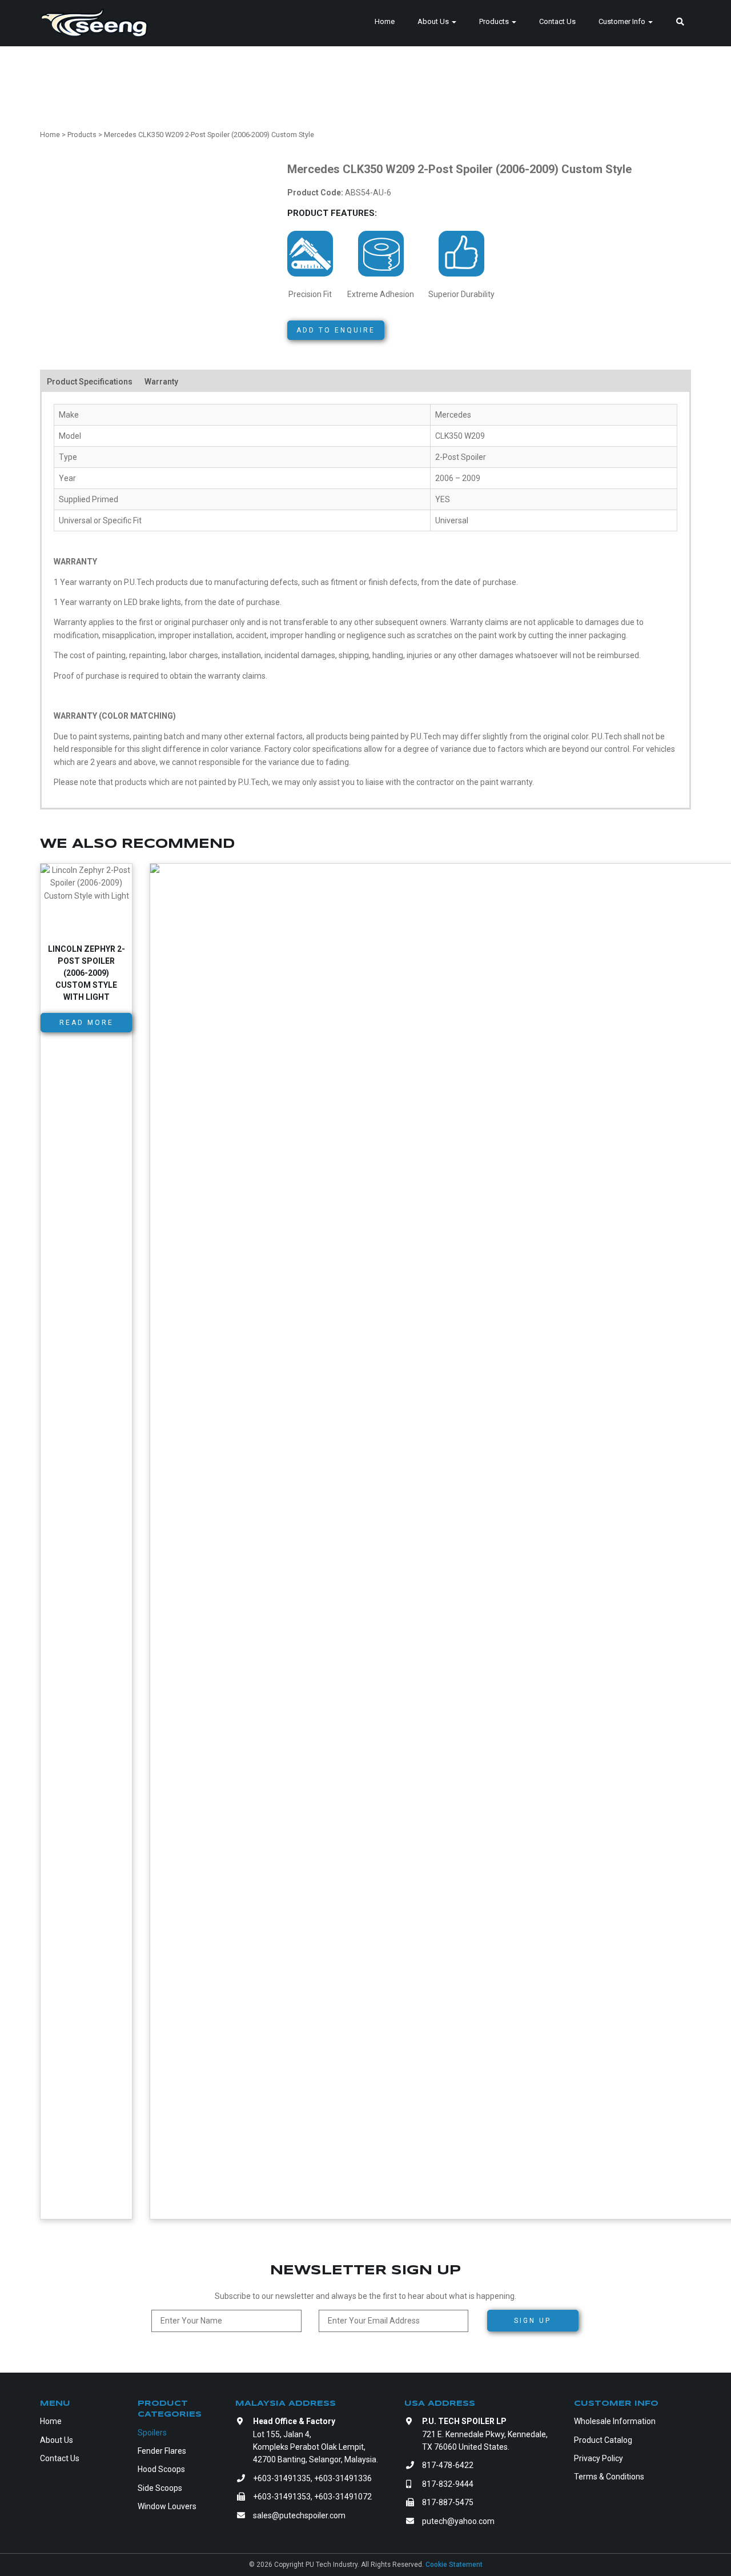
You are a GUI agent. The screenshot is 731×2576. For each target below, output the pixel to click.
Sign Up (533, 2321)
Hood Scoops (161, 2469)
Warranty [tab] (161, 382)
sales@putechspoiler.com (299, 2515)
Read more (87, 1023)
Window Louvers (167, 2506)
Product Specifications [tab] (90, 382)
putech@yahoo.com (458, 2521)
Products (495, 21)
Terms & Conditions (609, 2477)
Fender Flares (162, 2451)
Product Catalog (603, 2440)
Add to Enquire (336, 330)
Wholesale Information (615, 2421)
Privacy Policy (599, 2458)
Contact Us (557, 21)
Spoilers (152, 2433)
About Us (434, 21)
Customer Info (623, 21)
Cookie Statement (454, 2565)
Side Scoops (160, 2488)
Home (385, 21)
